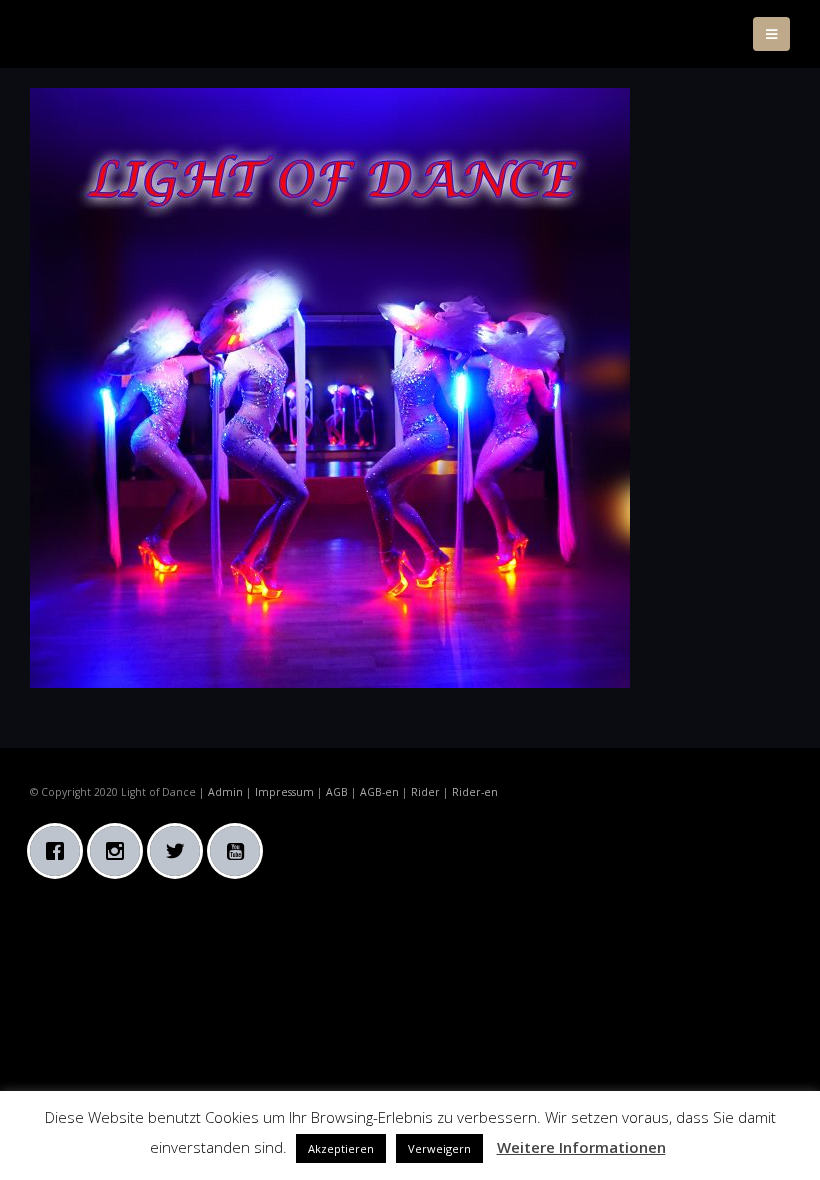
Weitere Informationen (581, 1147)
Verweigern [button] (439, 1148)
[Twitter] (180, 851)
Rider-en (475, 792)
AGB (337, 792)
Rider (425, 792)
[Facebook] (60, 851)
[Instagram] (120, 851)
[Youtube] (240, 851)
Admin (225, 792)
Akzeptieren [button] (341, 1148)
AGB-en (379, 792)
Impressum (284, 792)
